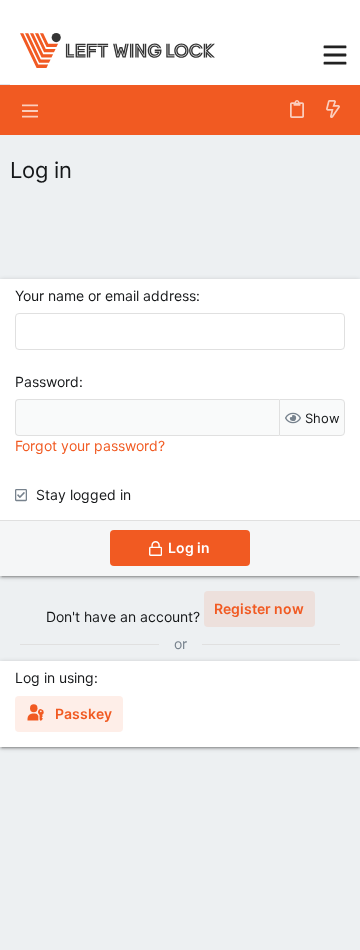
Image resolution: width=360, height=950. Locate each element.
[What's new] (333, 110)
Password (47, 381)
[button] (335, 52)
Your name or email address (105, 295)
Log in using (54, 677)
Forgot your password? (90, 445)
